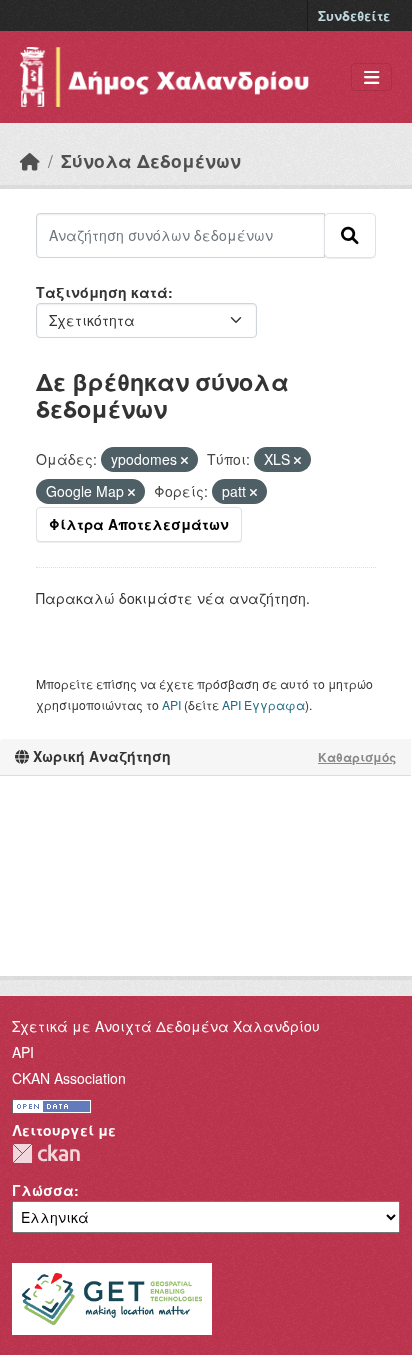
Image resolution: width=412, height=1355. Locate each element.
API (171, 704)
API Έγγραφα (263, 704)
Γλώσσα (43, 1190)
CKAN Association (69, 1078)
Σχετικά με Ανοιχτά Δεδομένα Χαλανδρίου (166, 1026)
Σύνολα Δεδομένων (151, 160)
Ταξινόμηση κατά (102, 292)
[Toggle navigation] (371, 77)
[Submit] (350, 235)
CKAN (46, 1153)
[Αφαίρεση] (184, 460)
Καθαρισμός (357, 757)
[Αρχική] (30, 160)
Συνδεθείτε (354, 15)
